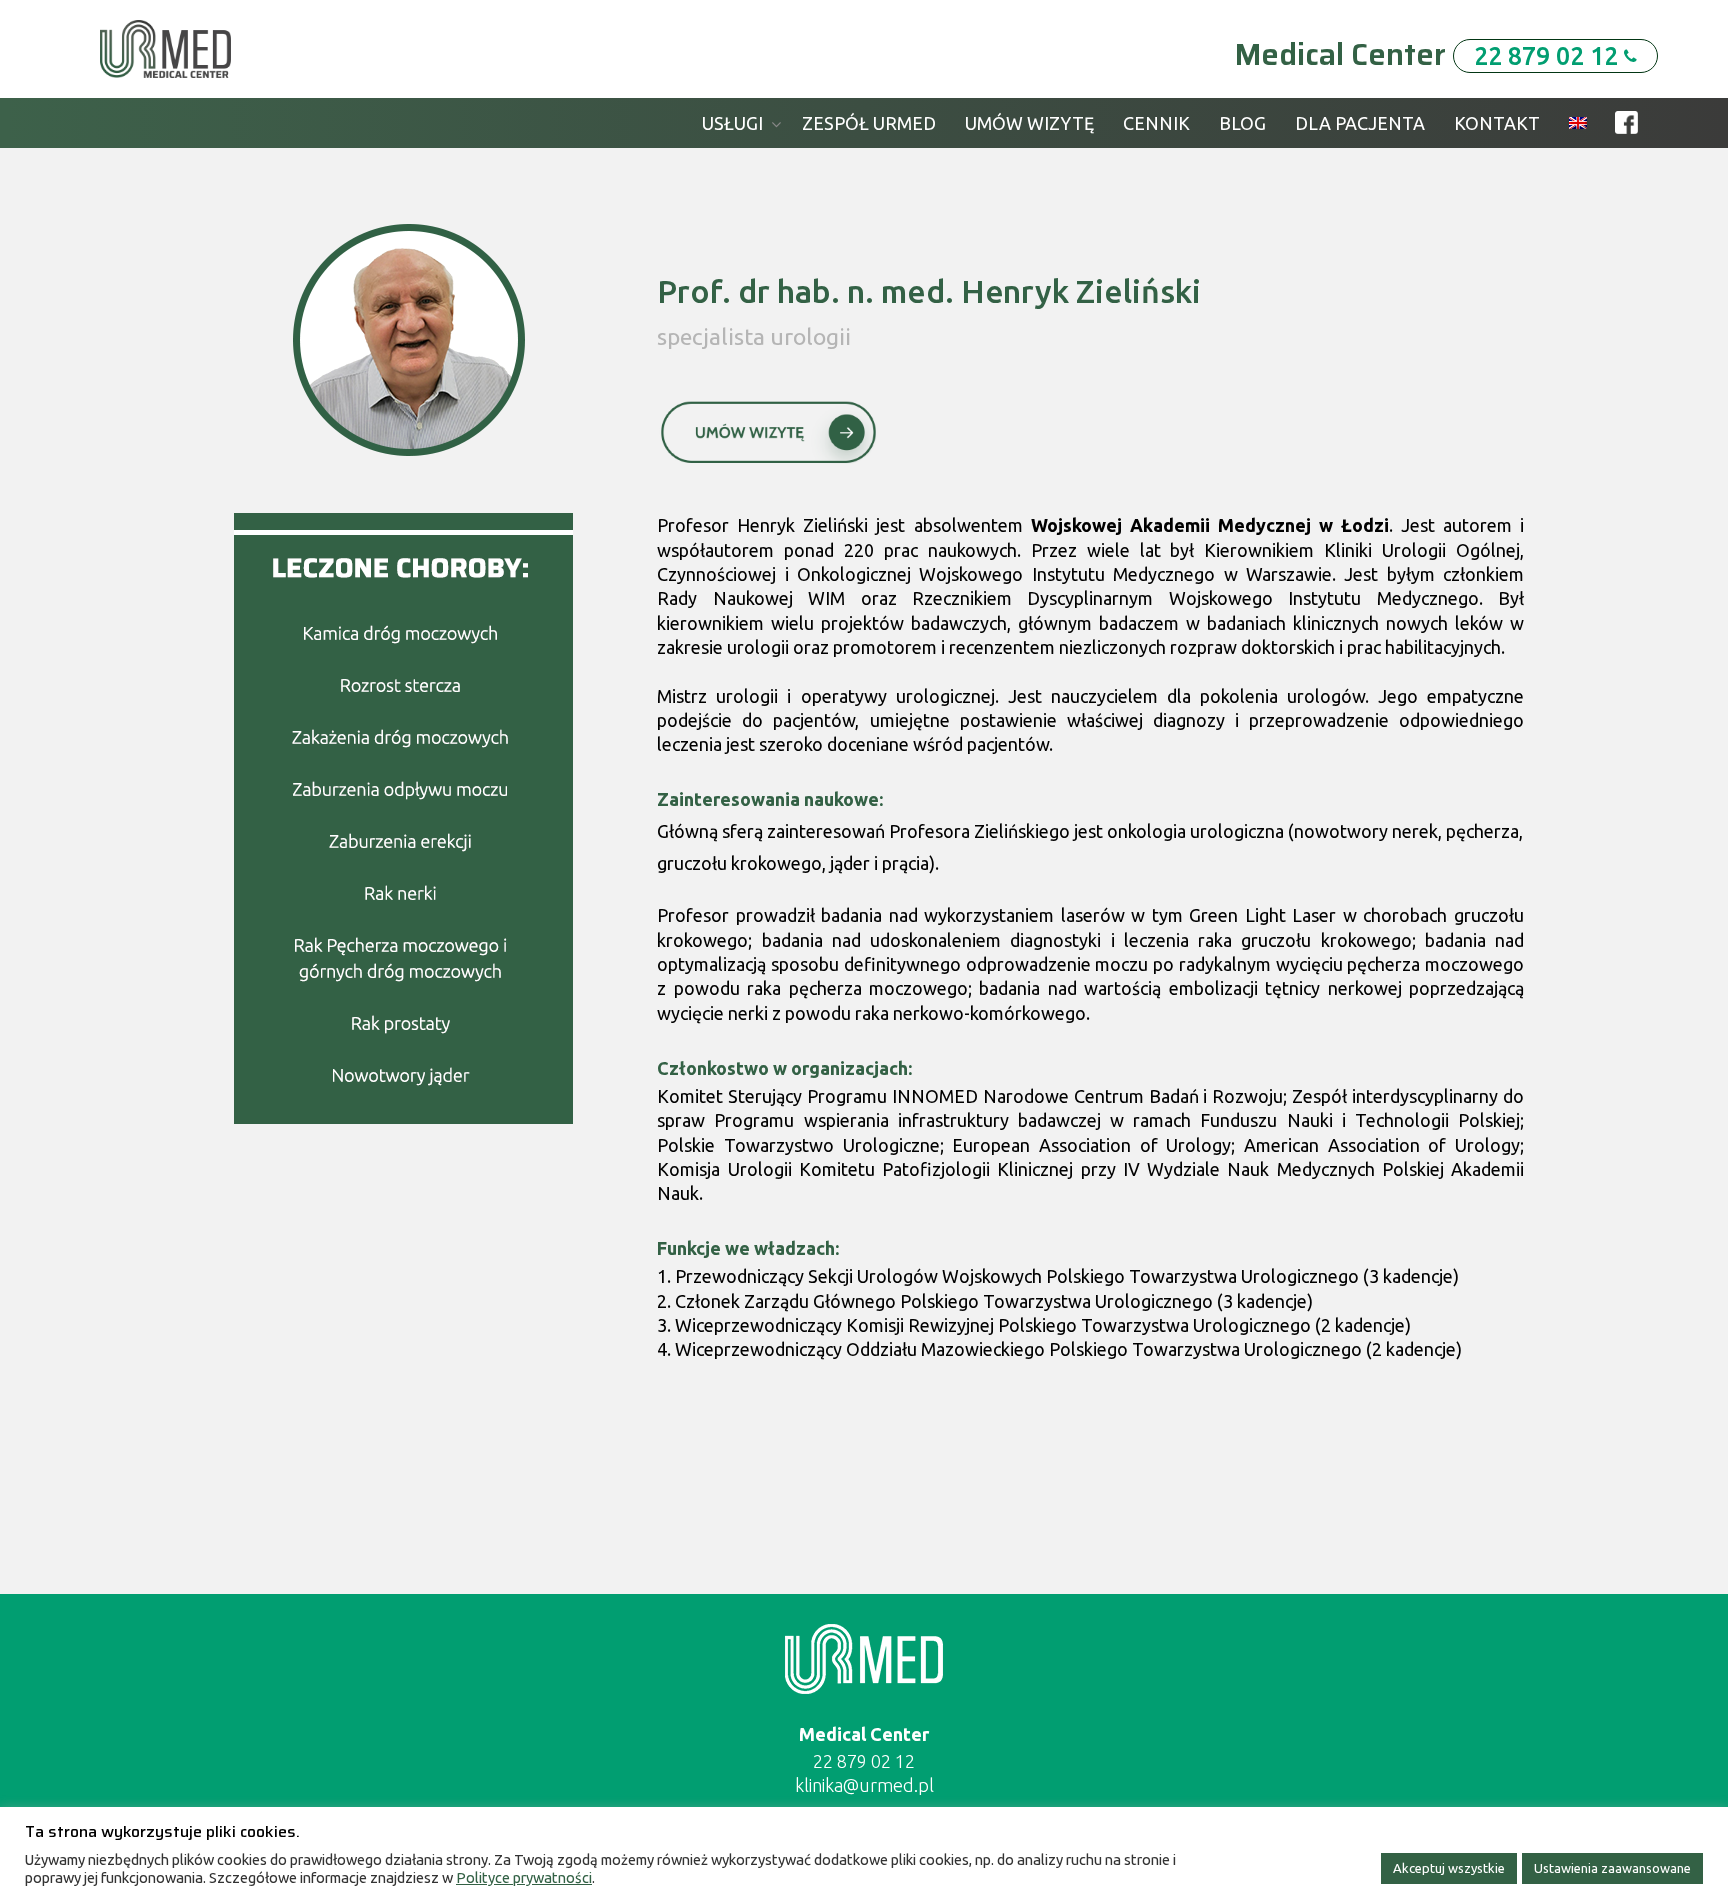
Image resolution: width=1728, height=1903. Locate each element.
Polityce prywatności (524, 1877)
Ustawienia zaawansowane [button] (1612, 1868)
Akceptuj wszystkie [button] (1449, 1868)
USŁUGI (732, 123)
